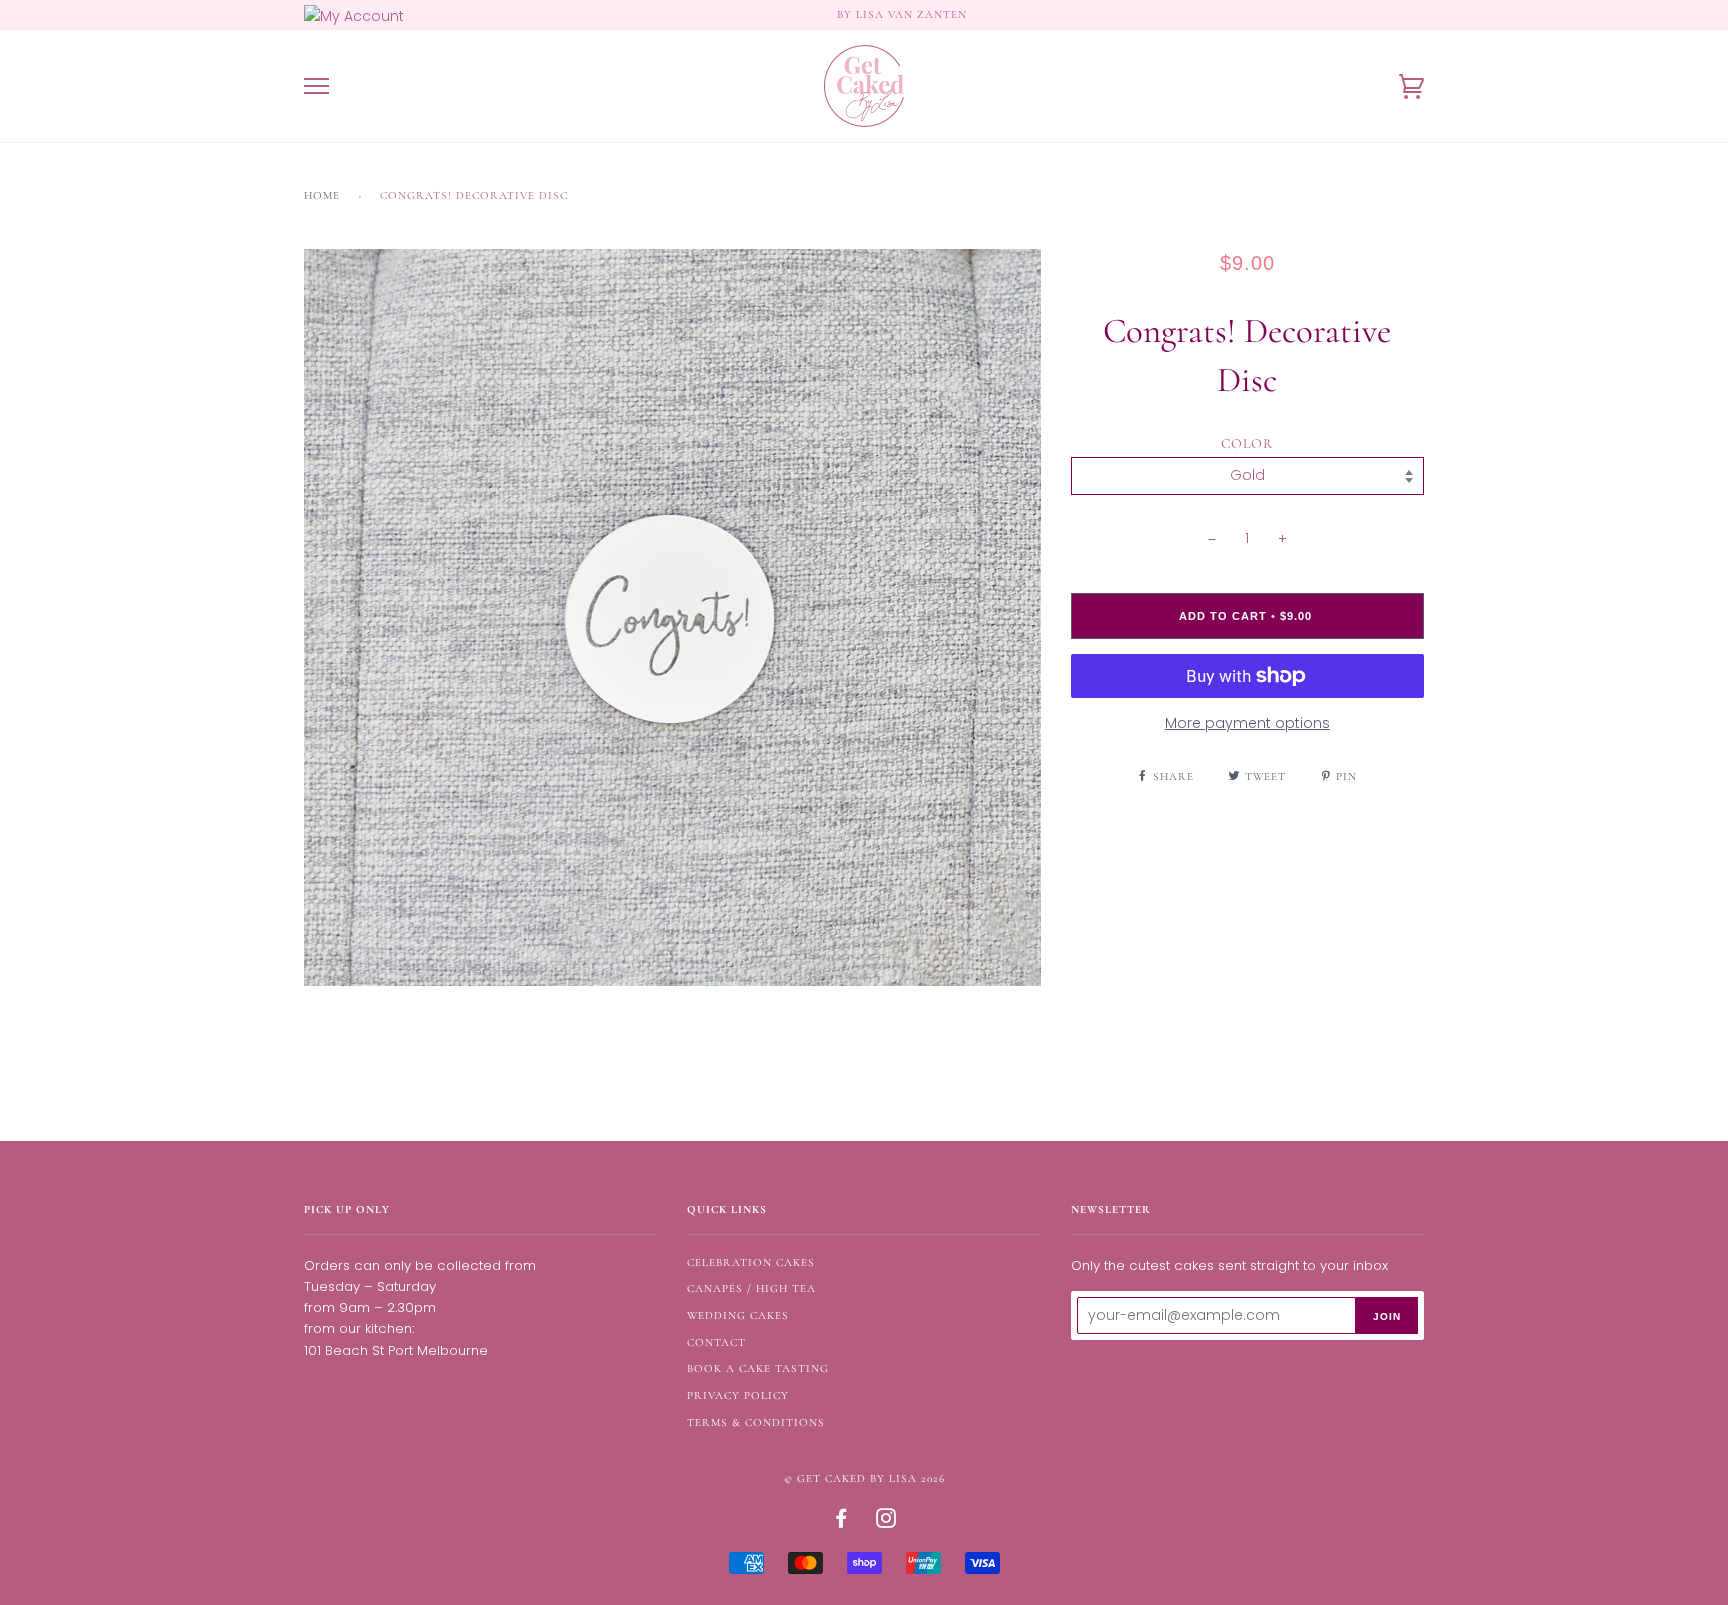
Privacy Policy (738, 1395)
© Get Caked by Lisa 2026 (864, 1478)
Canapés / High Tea (751, 1288)
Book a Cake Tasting (758, 1368)
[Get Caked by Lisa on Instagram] (886, 1522)
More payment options (1247, 723)
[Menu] (316, 86)
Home (322, 195)
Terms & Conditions (756, 1422)
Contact (716, 1342)
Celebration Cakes (751, 1262)
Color (1247, 443)
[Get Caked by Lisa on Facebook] (841, 1522)
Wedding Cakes (738, 1315)
